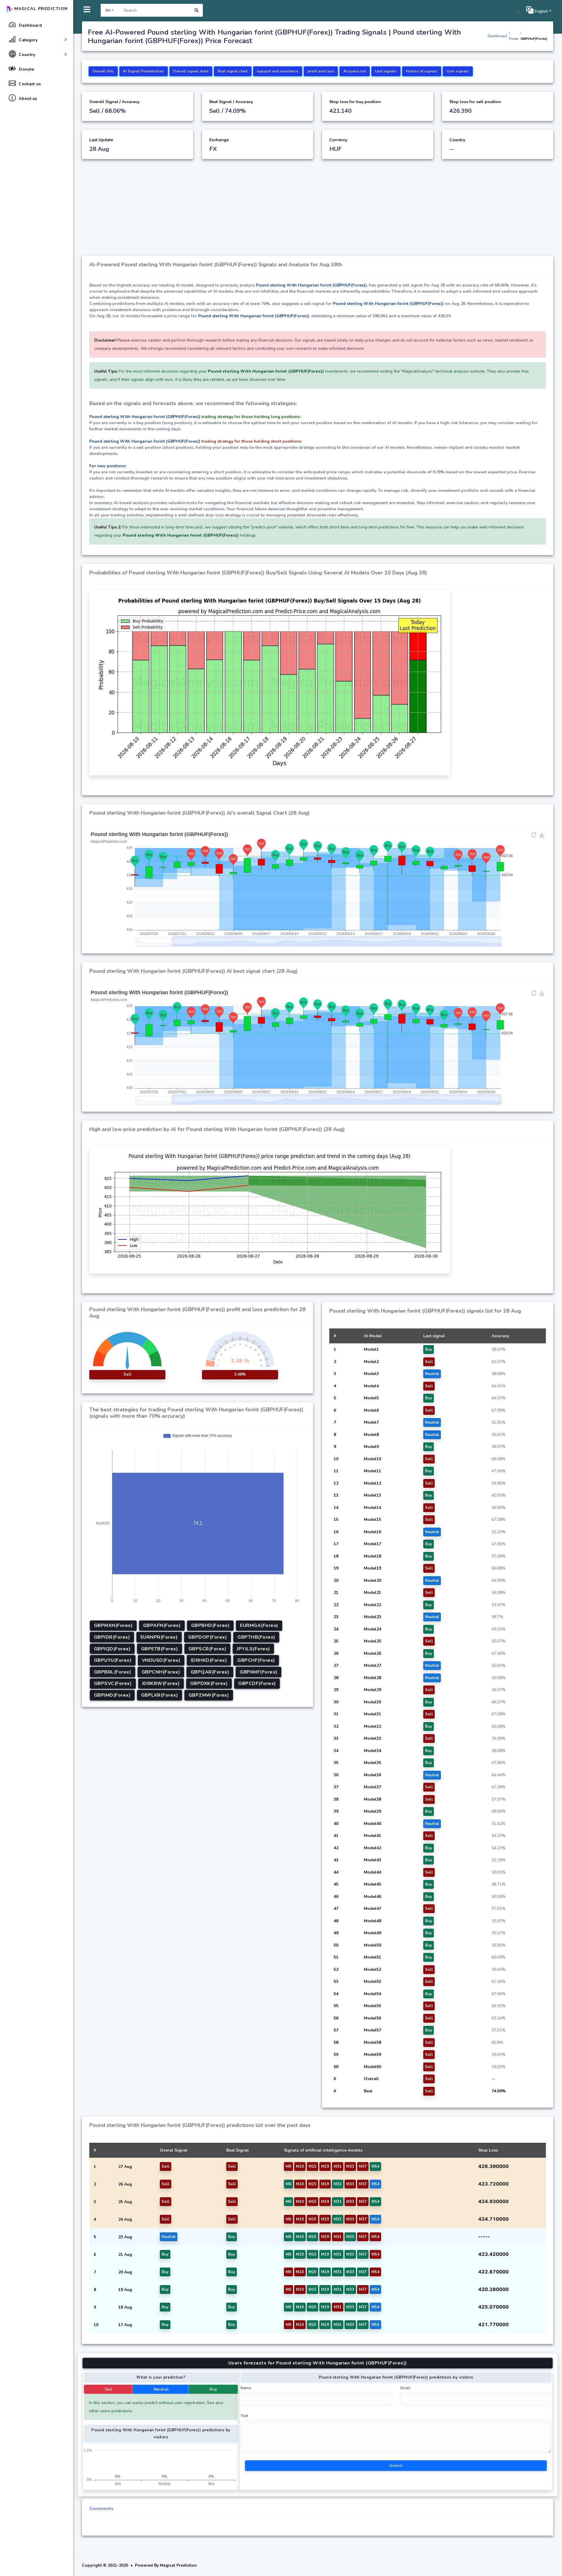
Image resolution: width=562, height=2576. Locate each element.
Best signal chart (233, 71)
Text (244, 2416)
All (108, 10)
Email (406, 2388)
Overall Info (103, 71)
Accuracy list (355, 71)
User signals (458, 71)
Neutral (161, 2389)
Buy (213, 2389)
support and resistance (278, 71)
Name (246, 2388)
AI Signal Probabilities (143, 71)
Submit (396, 2466)
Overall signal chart (191, 71)
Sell (109, 2389)
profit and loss (321, 71)
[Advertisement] (318, 212)
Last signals (386, 71)
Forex (514, 39)
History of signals (422, 71)
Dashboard (497, 36)
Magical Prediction (41, 9)
